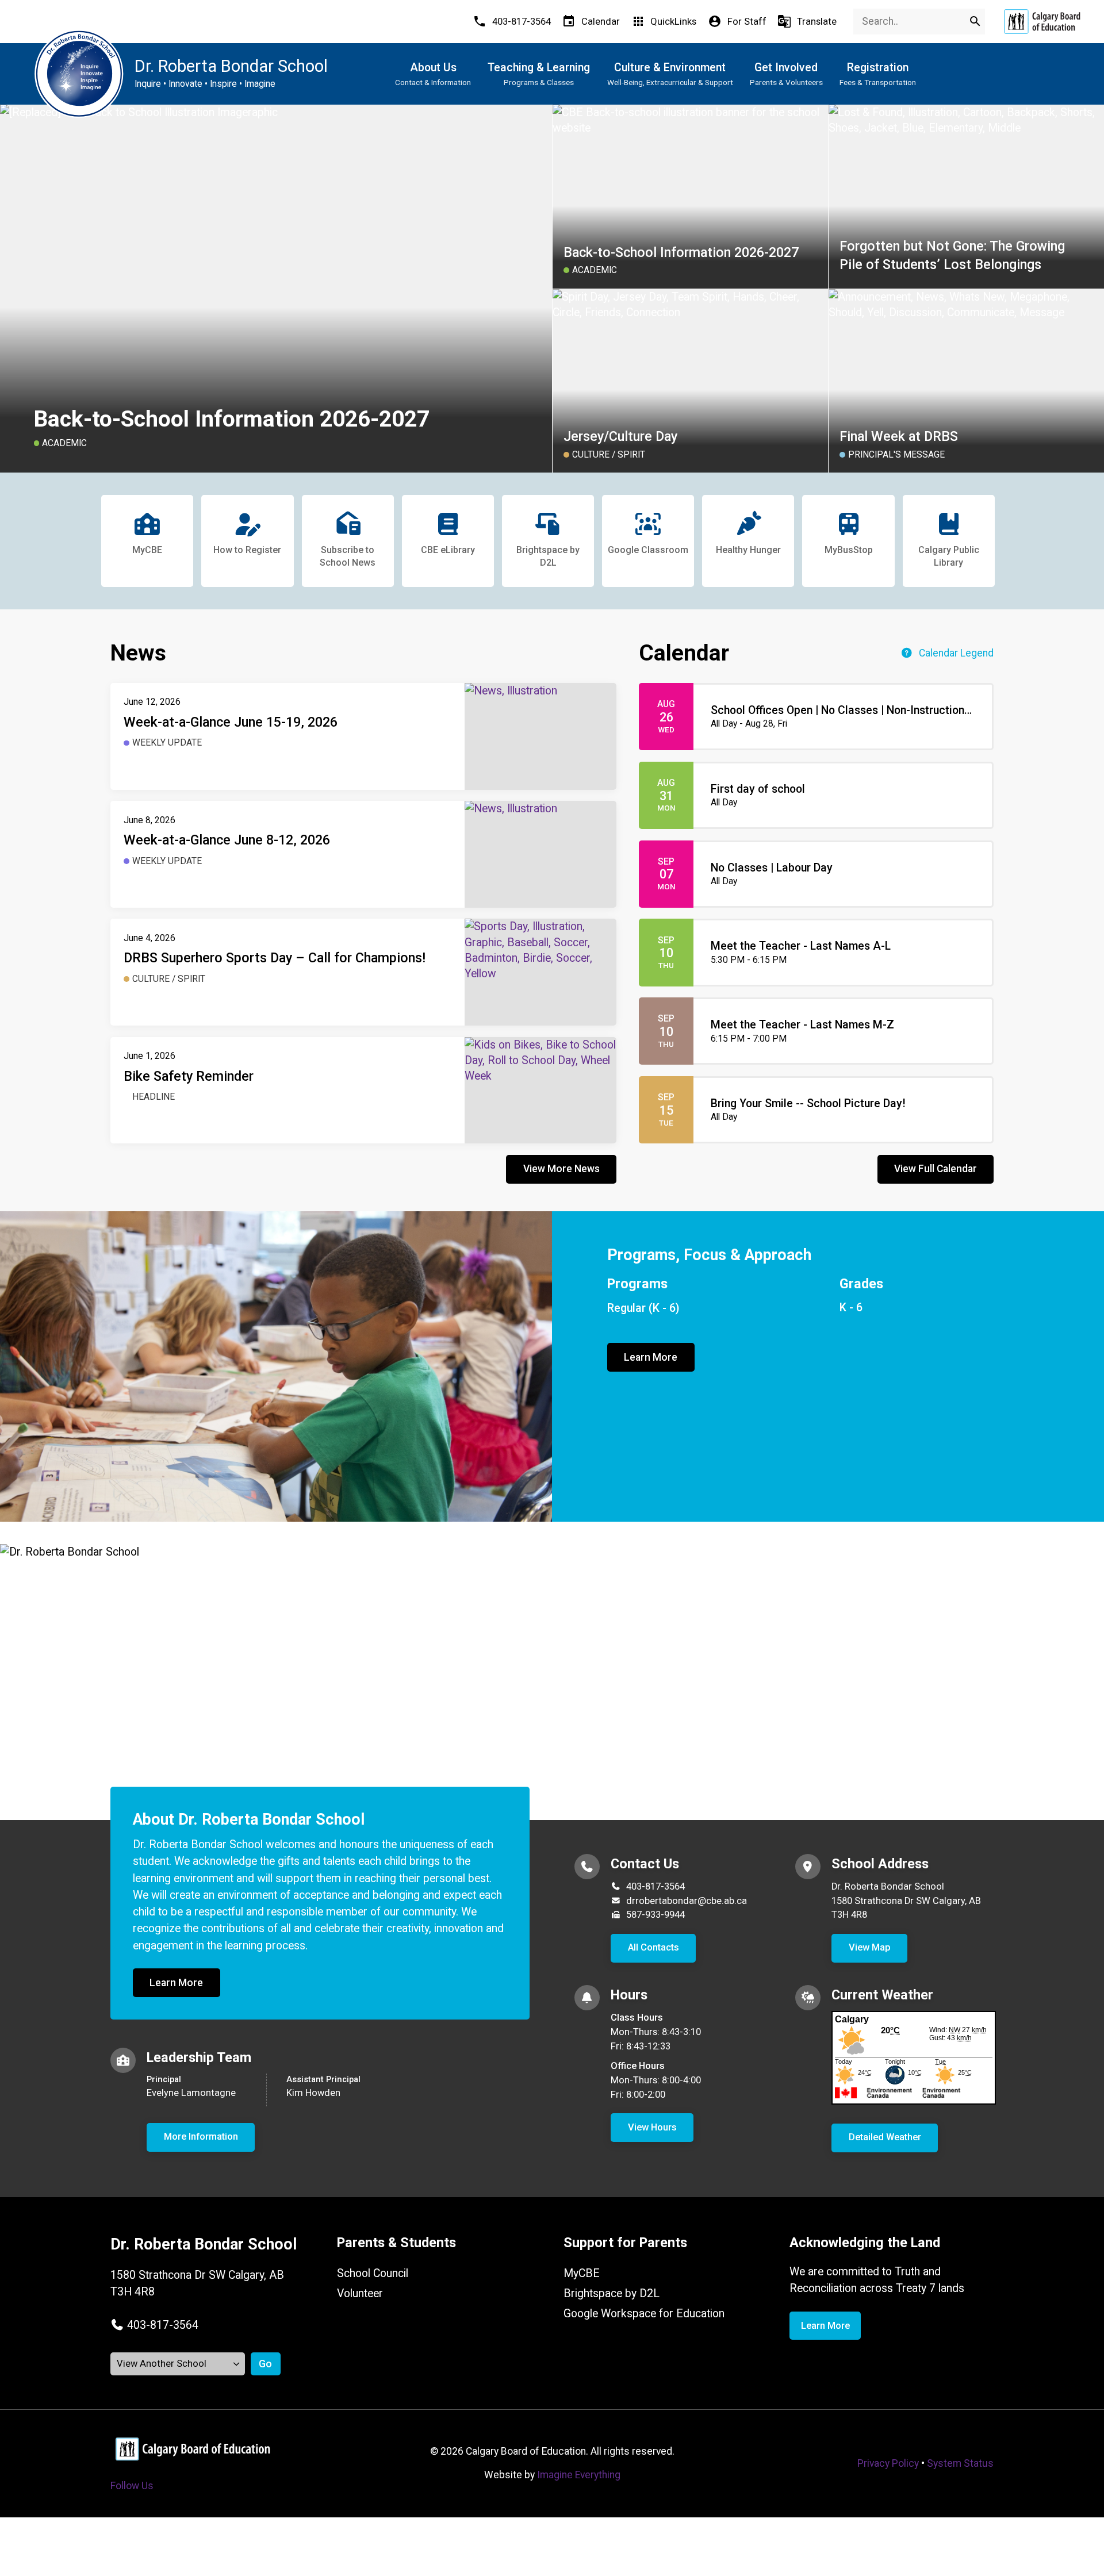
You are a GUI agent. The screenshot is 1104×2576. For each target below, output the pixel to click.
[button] (154, 2325)
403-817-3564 (655, 1886)
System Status (960, 2463)
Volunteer (360, 2293)
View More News (561, 1169)
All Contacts (653, 1947)
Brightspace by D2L (612, 2293)
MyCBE (582, 2273)
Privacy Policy (888, 2463)
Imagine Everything (579, 2475)
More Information (201, 2137)
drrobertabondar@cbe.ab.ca (687, 1901)
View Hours (652, 2127)
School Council (373, 2273)
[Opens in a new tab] (1042, 22)
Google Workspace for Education (644, 2314)
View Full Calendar (936, 1169)
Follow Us (132, 2486)
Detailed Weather (885, 2137)
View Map (870, 1947)
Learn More (651, 1357)
